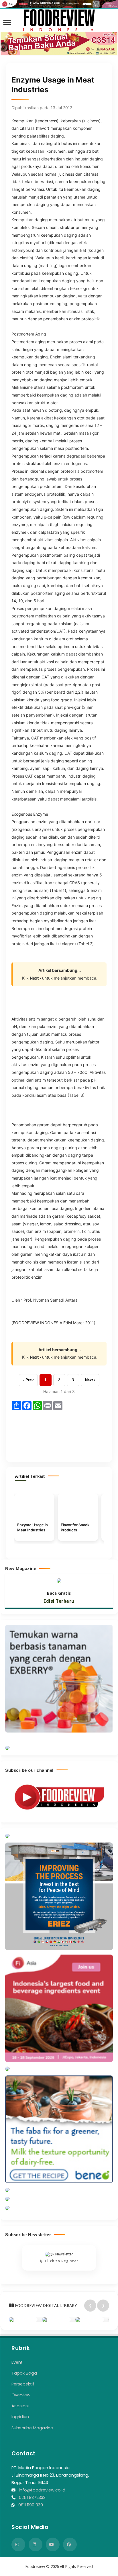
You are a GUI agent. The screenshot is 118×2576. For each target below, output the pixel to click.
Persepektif (23, 2384)
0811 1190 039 (31, 2505)
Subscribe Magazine (32, 2428)
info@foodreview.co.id (42, 2490)
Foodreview (35, 2567)
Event (17, 2362)
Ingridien (20, 2417)
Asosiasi (20, 2406)
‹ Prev (28, 1380)
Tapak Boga (24, 2373)
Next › (90, 1380)
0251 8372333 (32, 2497)
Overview (21, 2395)
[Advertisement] (59, 1433)
